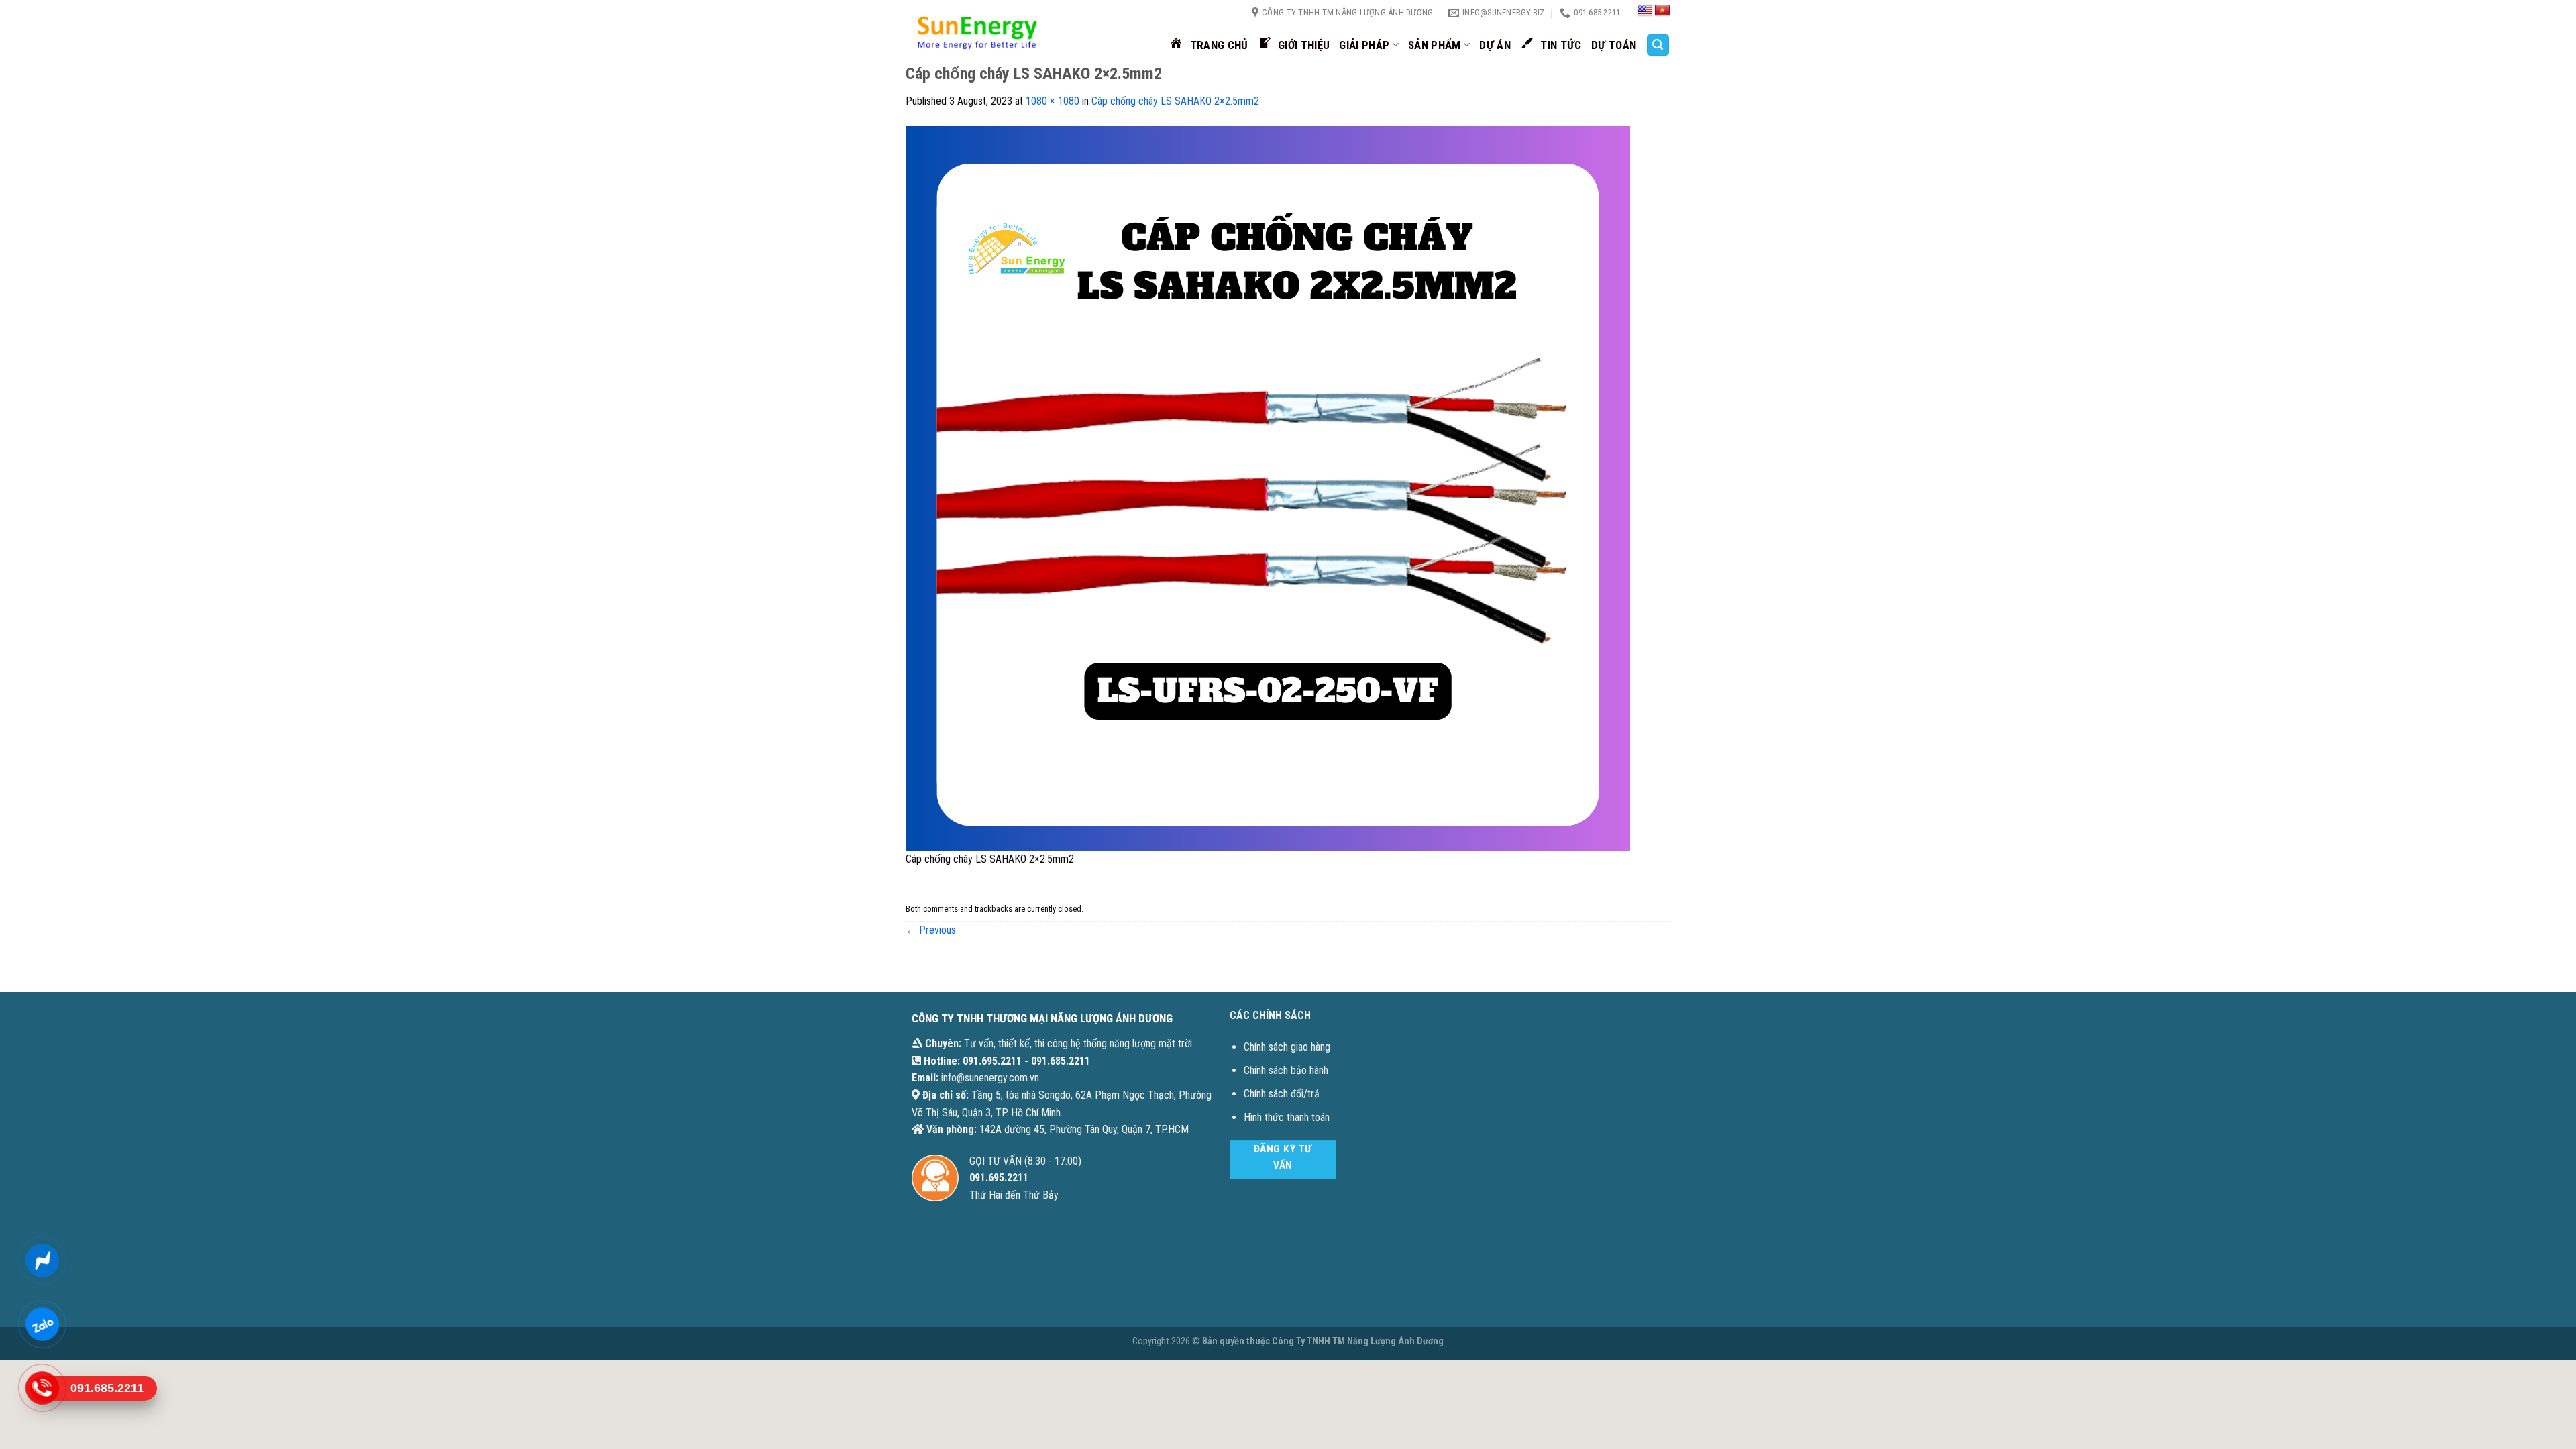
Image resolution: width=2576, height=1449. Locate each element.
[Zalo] (42, 1325)
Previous (931, 930)
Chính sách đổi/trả (1282, 1094)
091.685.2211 (1061, 1061)
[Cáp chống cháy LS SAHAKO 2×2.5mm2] (1268, 487)
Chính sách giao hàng (1287, 1047)
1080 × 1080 (1053, 101)
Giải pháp (1364, 45)
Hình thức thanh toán (1287, 1117)
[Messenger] (42, 1261)
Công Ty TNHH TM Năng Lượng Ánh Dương (1358, 1341)
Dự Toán (1614, 45)
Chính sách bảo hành (1286, 1070)
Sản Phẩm (1435, 45)
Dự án (1495, 45)
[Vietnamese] (1662, 11)
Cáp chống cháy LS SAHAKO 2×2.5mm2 (1175, 101)
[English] (1645, 11)
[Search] (1658, 45)
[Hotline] (42, 1389)
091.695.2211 (992, 1061)
